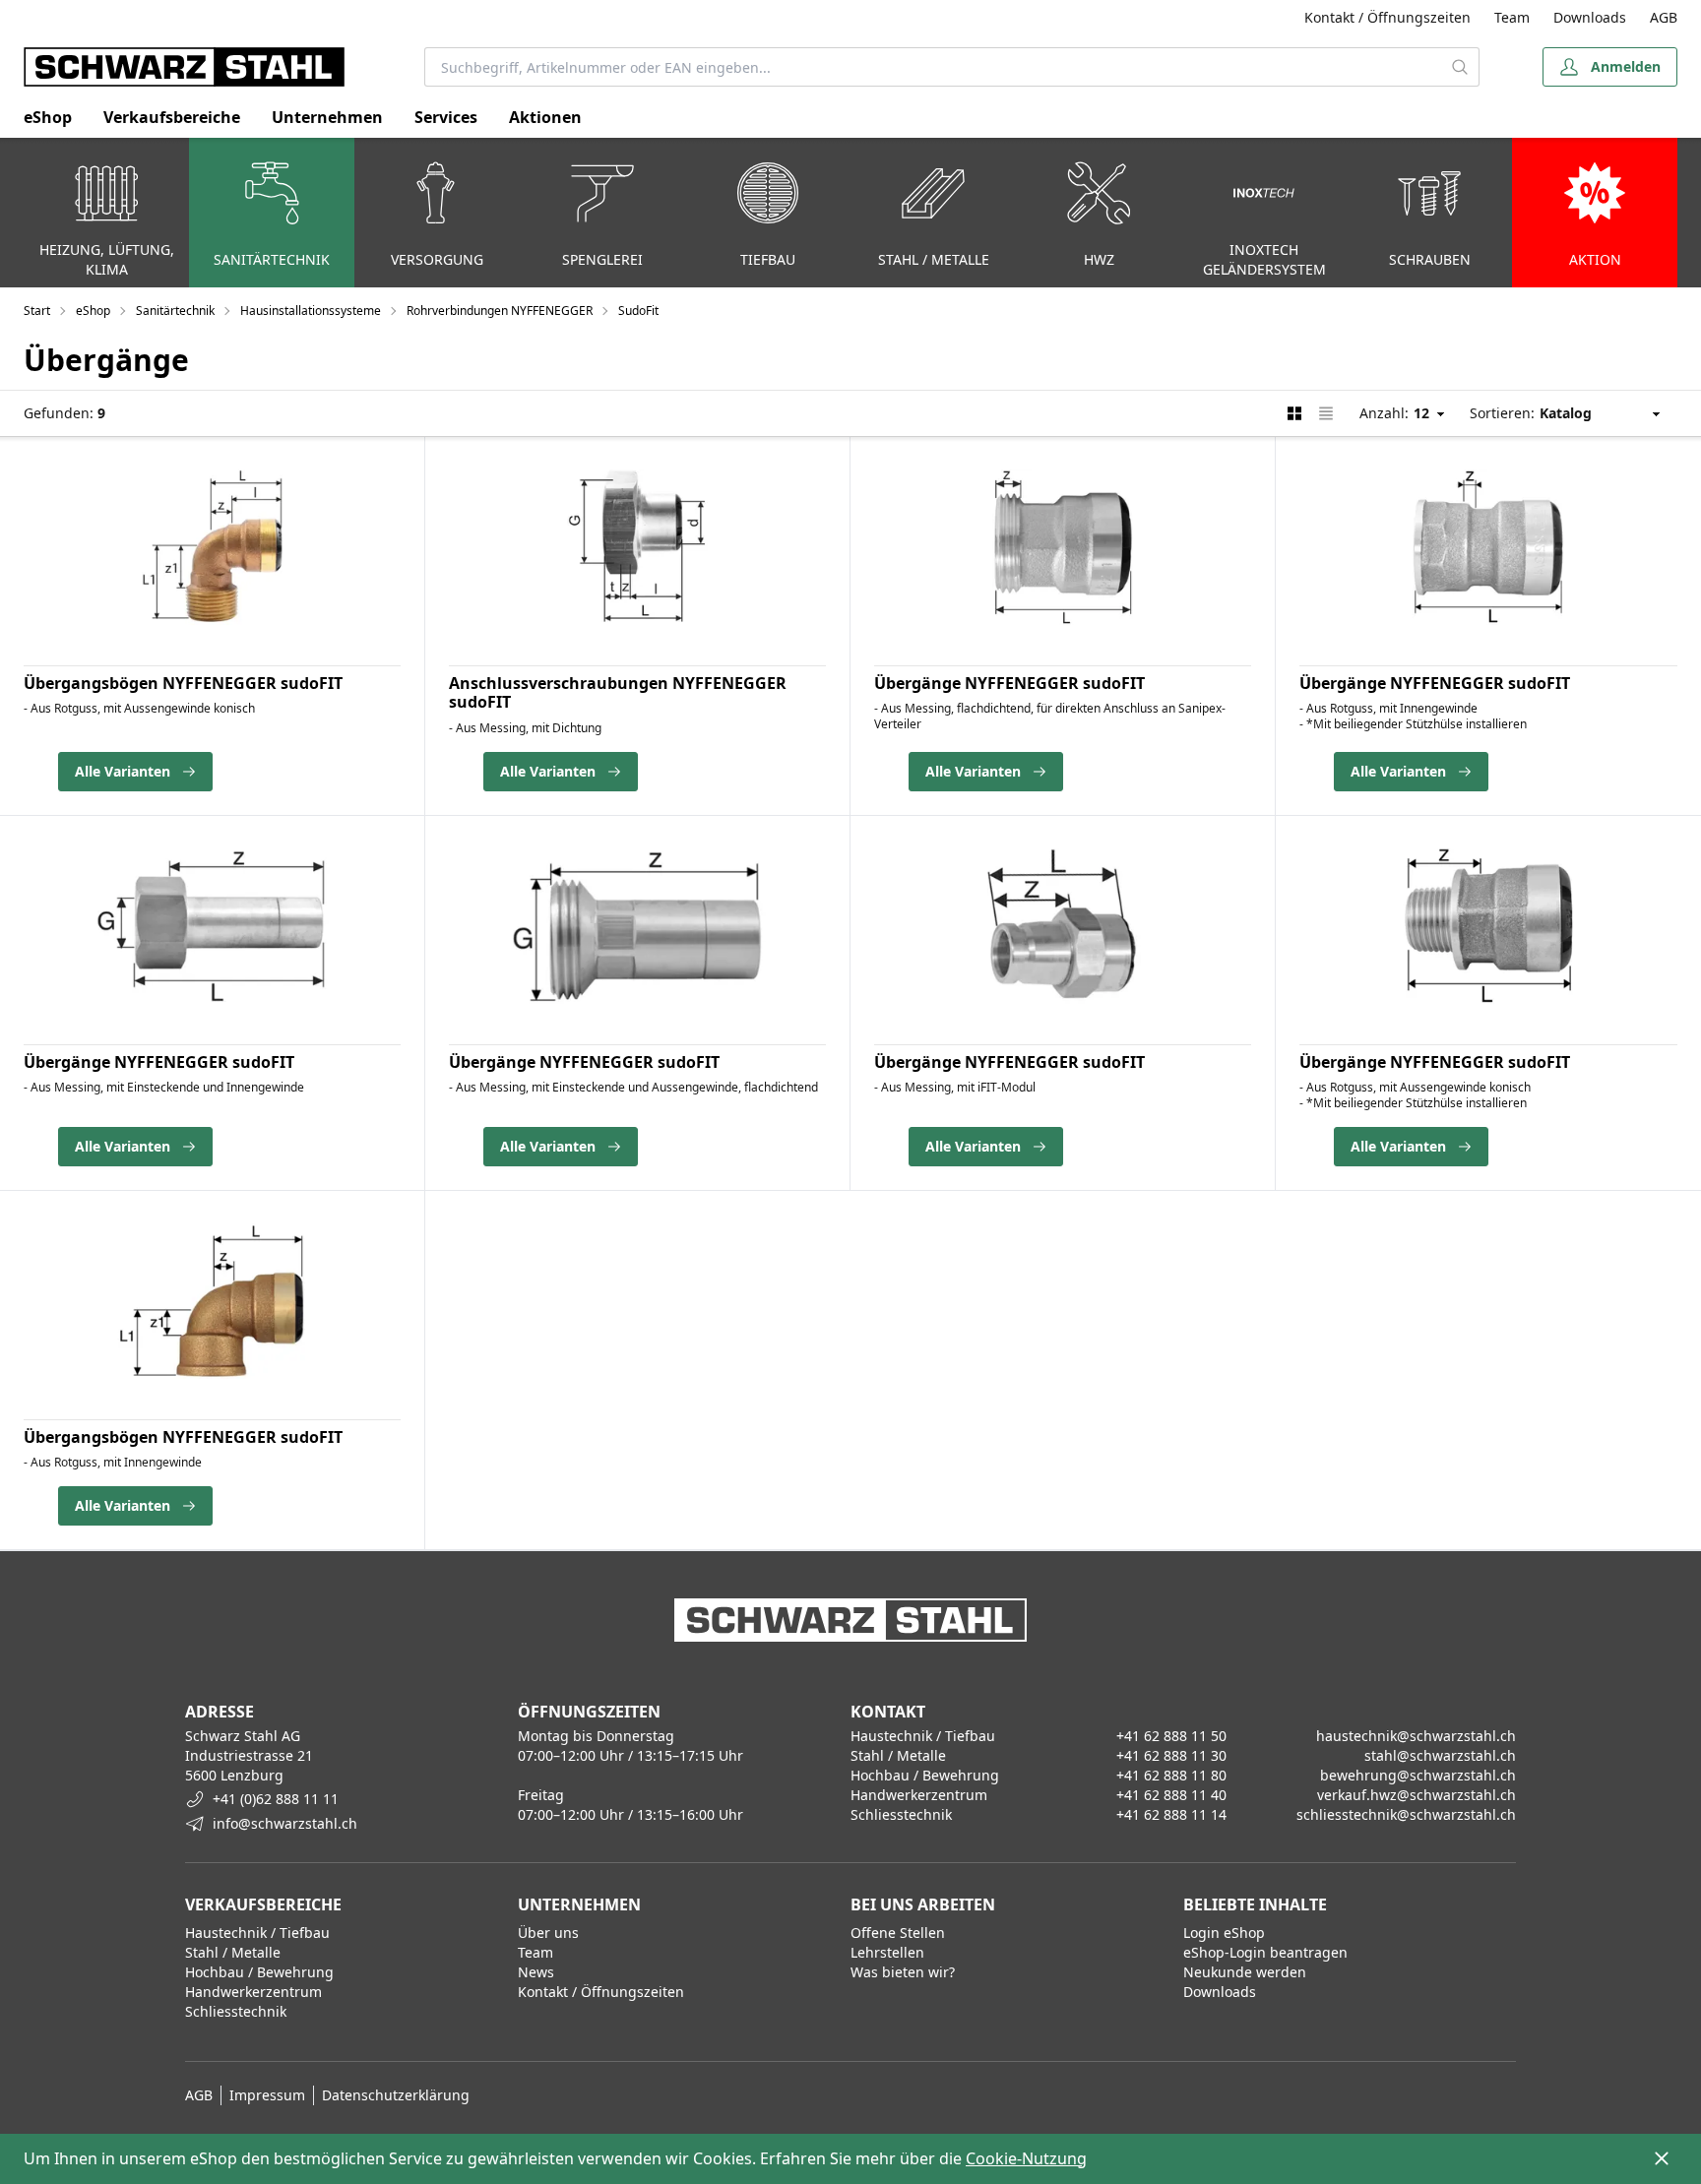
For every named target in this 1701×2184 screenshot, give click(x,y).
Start (37, 311)
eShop (48, 117)
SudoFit (638, 311)
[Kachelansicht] (1294, 413)
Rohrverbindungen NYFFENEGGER (500, 311)
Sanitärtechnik (175, 311)
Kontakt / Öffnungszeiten (1387, 17)
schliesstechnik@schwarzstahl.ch (1406, 1814)
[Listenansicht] (1326, 413)
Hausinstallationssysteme (311, 311)
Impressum (267, 2095)
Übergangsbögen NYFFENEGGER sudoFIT (183, 683)
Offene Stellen (898, 1933)
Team (1512, 17)
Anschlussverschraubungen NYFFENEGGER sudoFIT (618, 692)
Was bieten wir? (903, 1972)
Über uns (548, 1933)
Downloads (1590, 17)
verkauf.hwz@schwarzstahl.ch (1417, 1795)
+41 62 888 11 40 (1171, 1795)
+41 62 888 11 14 (1171, 1814)
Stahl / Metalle (233, 1952)
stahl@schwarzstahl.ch (1440, 1755)
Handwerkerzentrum (253, 1992)
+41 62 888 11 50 (1171, 1736)
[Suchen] (1460, 67)
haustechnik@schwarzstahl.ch (1416, 1736)
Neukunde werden (1245, 1972)
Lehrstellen (887, 1952)
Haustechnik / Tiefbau (257, 1933)
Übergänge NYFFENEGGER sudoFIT (1009, 683)
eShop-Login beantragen (1265, 1952)
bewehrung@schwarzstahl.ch (1418, 1775)
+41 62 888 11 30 (1171, 1755)
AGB (1664, 17)
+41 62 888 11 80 (1171, 1775)
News (536, 1972)
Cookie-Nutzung (1026, 2158)
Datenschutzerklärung (396, 2095)
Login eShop (1224, 1933)
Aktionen (545, 117)
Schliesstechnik (236, 2011)
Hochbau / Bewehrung (259, 1972)
